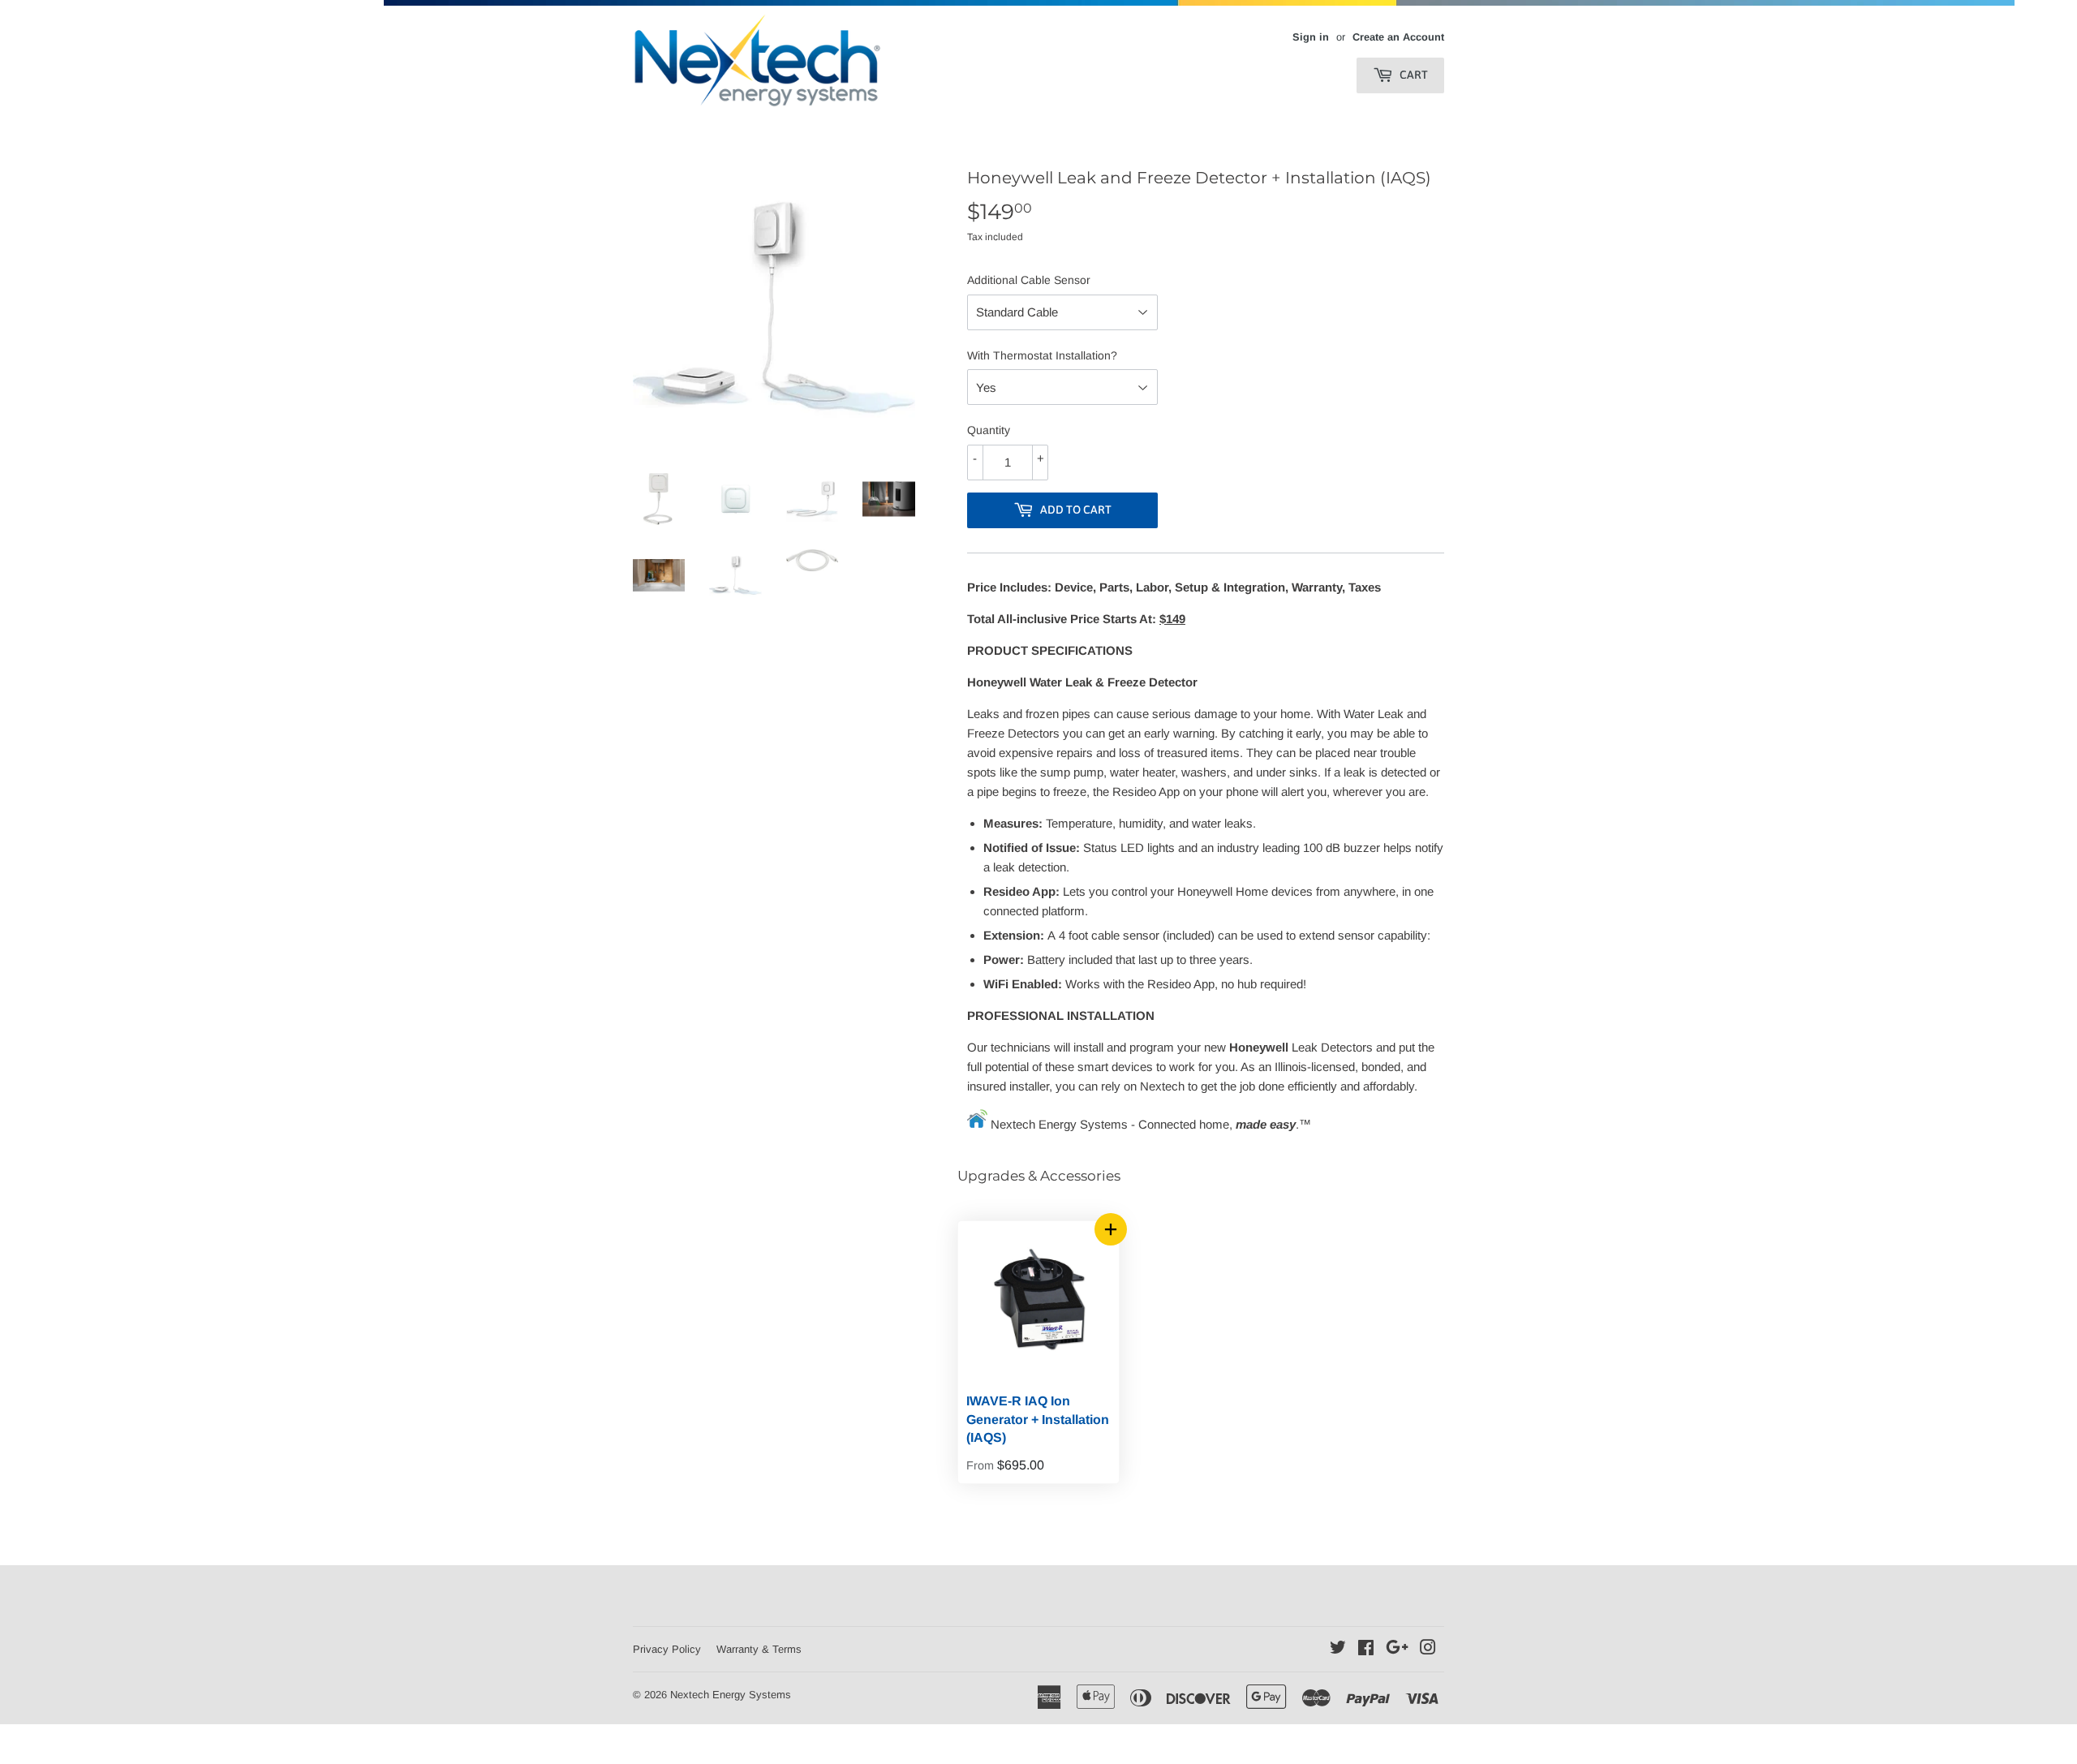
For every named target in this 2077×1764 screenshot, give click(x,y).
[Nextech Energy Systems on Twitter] (1338, 1649)
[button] (1111, 1229)
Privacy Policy (667, 1649)
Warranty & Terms (759, 1649)
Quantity (989, 430)
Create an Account (1398, 37)
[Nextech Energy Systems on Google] (1397, 1649)
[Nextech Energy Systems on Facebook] (1366, 1649)
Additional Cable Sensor (1029, 280)
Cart (1413, 75)
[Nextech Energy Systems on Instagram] (1428, 1649)
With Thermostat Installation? (1042, 355)
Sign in (1311, 37)
